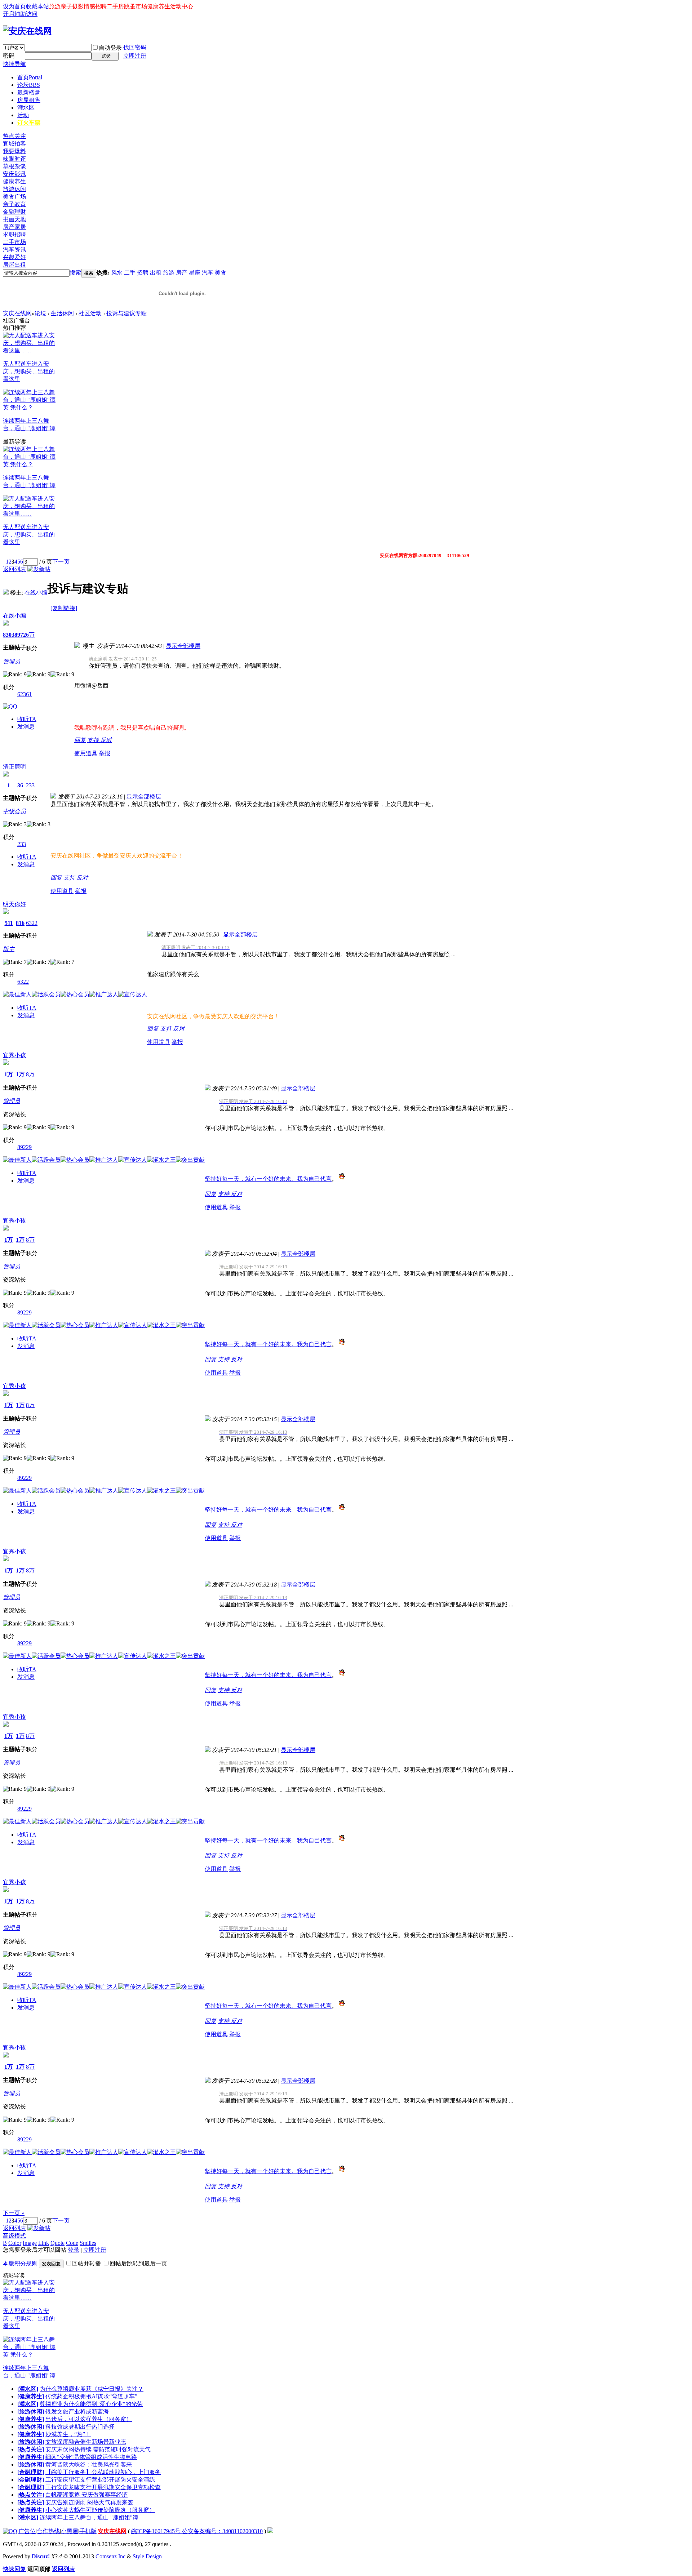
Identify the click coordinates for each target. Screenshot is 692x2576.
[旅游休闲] (31, 2412)
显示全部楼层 (183, 646)
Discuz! (41, 2556)
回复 (80, 740)
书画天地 (14, 219)
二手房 (115, 6)
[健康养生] (31, 2396)
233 (30, 785)
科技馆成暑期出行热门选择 (80, 2427)
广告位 (27, 2531)
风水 (117, 273)
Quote (57, 2243)
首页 (30, 77)
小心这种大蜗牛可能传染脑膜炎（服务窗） (100, 2510)
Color (15, 2243)
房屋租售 (29, 100)
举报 (105, 753)
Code (72, 2243)
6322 (32, 923)
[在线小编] (6, 593)
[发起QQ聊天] (10, 706)
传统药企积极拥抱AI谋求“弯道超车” (91, 2396)
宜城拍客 (14, 144)
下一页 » (14, 2213)
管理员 (12, 661)
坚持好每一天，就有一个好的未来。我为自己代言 (268, 1179)
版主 (9, 949)
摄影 (78, 6)
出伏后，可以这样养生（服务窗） (89, 2419)
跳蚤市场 (136, 6)
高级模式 (14, 2236)
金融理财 (14, 212)
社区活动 (90, 313)
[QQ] (10, 2531)
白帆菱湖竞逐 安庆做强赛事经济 (86, 2495)
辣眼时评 (14, 159)
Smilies (88, 2243)
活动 (23, 115)
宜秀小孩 (14, 1055)
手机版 (88, 2531)
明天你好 (14, 904)
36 (20, 785)
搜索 (75, 273)
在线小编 (36, 593)
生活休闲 (62, 313)
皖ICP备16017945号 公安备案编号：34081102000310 (197, 2531)
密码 (9, 56)
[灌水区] (28, 2389)
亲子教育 (14, 204)
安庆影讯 (14, 174)
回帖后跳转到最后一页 (138, 2263)
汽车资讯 (14, 250)
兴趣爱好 (14, 257)
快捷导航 (14, 64)
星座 (195, 273)
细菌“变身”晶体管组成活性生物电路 (91, 2457)
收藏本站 (37, 6)
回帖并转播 (86, 2263)
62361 (25, 694)
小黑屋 (70, 2531)
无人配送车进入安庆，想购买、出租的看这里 (29, 371)
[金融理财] (31, 2472)
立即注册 (135, 56)
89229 (25, 1147)
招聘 (101, 6)
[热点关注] (31, 2449)
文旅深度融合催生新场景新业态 (86, 2442)
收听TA (27, 719)
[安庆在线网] (27, 31)
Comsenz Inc (110, 2556)
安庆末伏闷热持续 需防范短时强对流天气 (98, 2449)
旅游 (55, 6)
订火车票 (29, 123)
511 (9, 923)
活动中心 (182, 6)
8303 (9, 635)
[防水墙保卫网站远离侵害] (270, 2531)
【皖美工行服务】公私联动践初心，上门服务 (103, 2472)
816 (20, 923)
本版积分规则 (20, 2263)
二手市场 (14, 242)
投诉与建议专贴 (127, 313)
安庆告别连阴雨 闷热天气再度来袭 (89, 2502)
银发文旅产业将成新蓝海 (77, 2412)
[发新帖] (39, 569)
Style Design (147, 2556)
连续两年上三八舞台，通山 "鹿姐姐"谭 (89, 2517)
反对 (106, 740)
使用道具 (86, 753)
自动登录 (110, 48)
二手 (130, 273)
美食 (221, 273)
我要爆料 (14, 151)
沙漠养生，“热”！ (68, 2434)
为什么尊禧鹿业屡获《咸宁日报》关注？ (92, 2389)
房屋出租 (14, 265)
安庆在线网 (17, 313)
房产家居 (14, 227)
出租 (156, 273)
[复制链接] (64, 608)
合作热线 (48, 2531)
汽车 (208, 273)
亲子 (66, 6)
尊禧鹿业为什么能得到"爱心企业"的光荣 (91, 2404)
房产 (182, 273)
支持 (94, 740)
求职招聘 (14, 234)
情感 (89, 6)
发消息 (26, 727)
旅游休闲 (14, 189)
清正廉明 (14, 767)
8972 (20, 635)
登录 (74, 2250)
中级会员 (14, 811)
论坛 (29, 85)
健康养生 (159, 6)
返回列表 (14, 569)
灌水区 (26, 108)
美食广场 (14, 197)
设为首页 (14, 6)
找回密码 (135, 47)
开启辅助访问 (20, 14)
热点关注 (14, 136)
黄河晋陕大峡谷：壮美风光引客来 (89, 2464)
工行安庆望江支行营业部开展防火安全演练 (100, 2480)
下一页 (61, 562)
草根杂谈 (14, 166)
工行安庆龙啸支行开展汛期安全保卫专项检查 (103, 2487)
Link (44, 2243)
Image (30, 2243)
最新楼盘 (29, 92)
